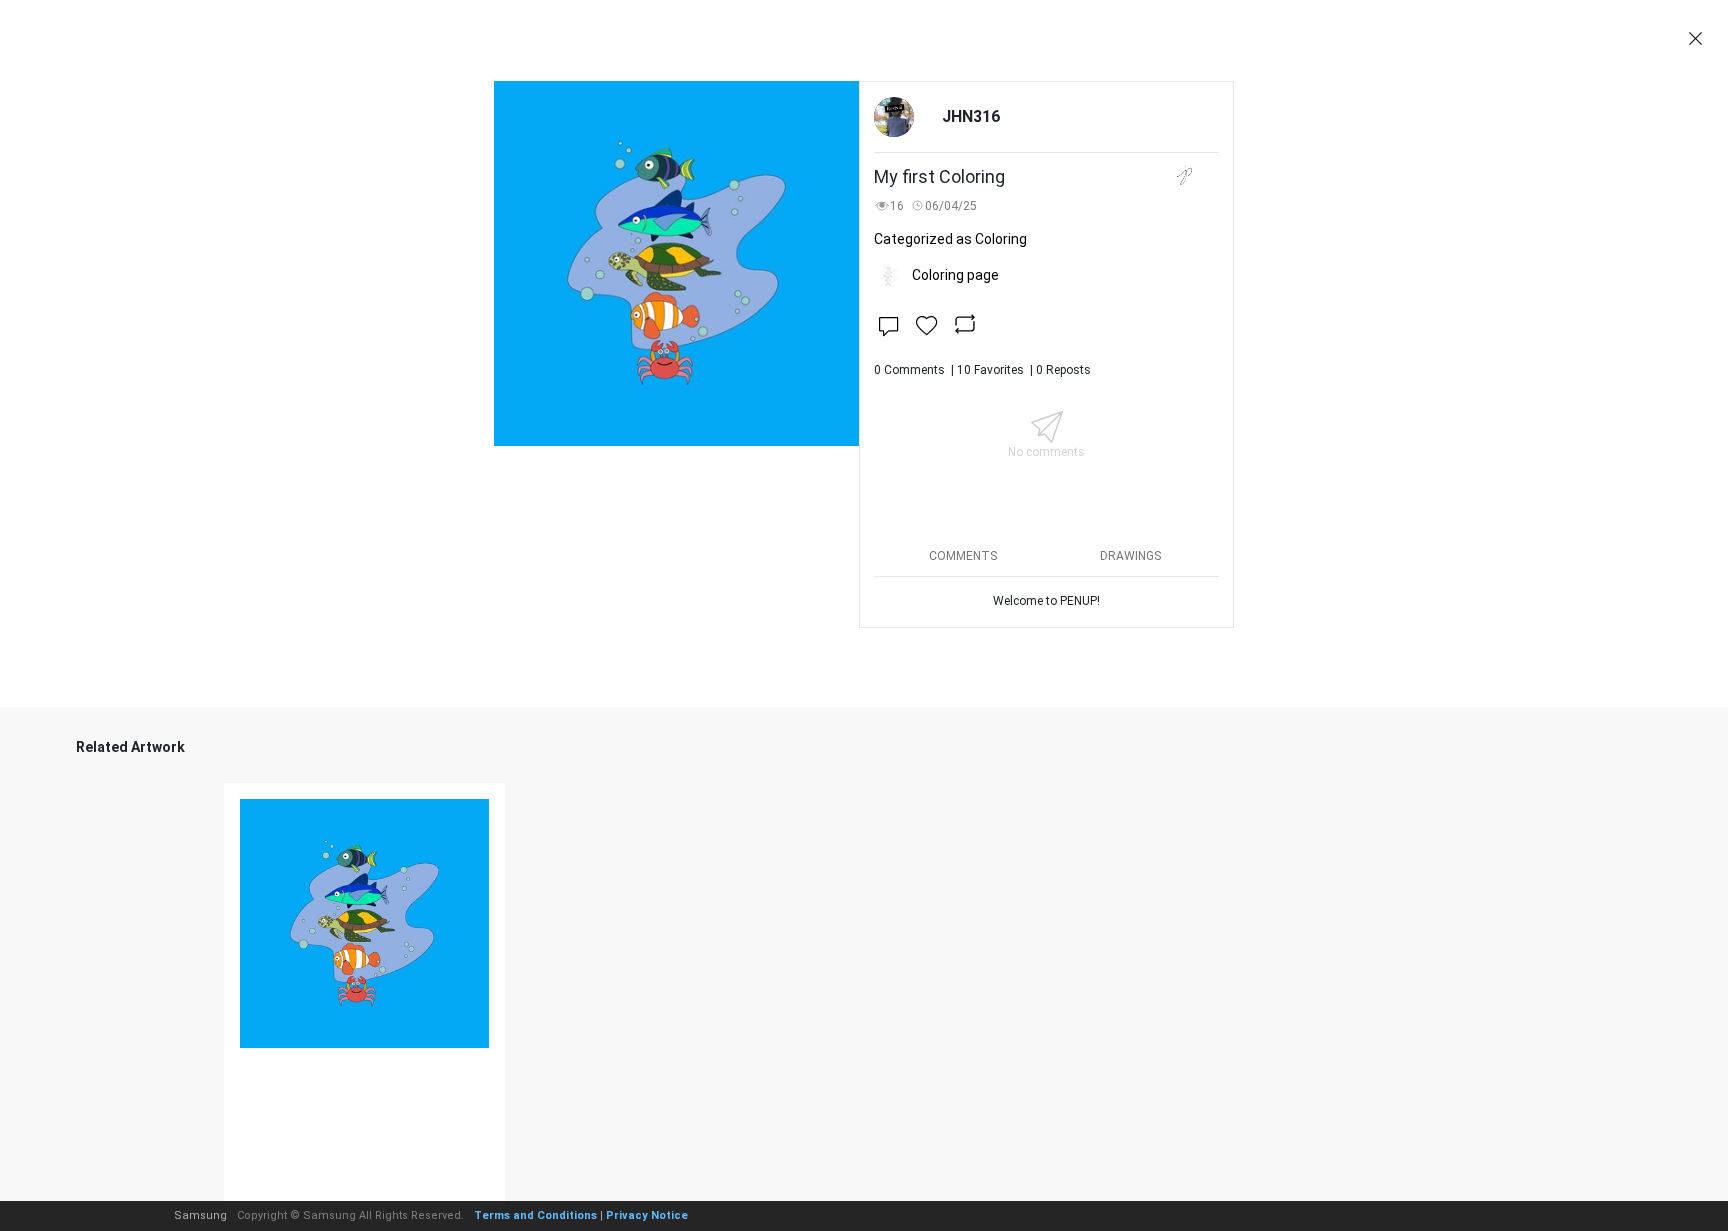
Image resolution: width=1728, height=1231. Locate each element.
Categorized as (950, 239)
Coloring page (955, 275)
